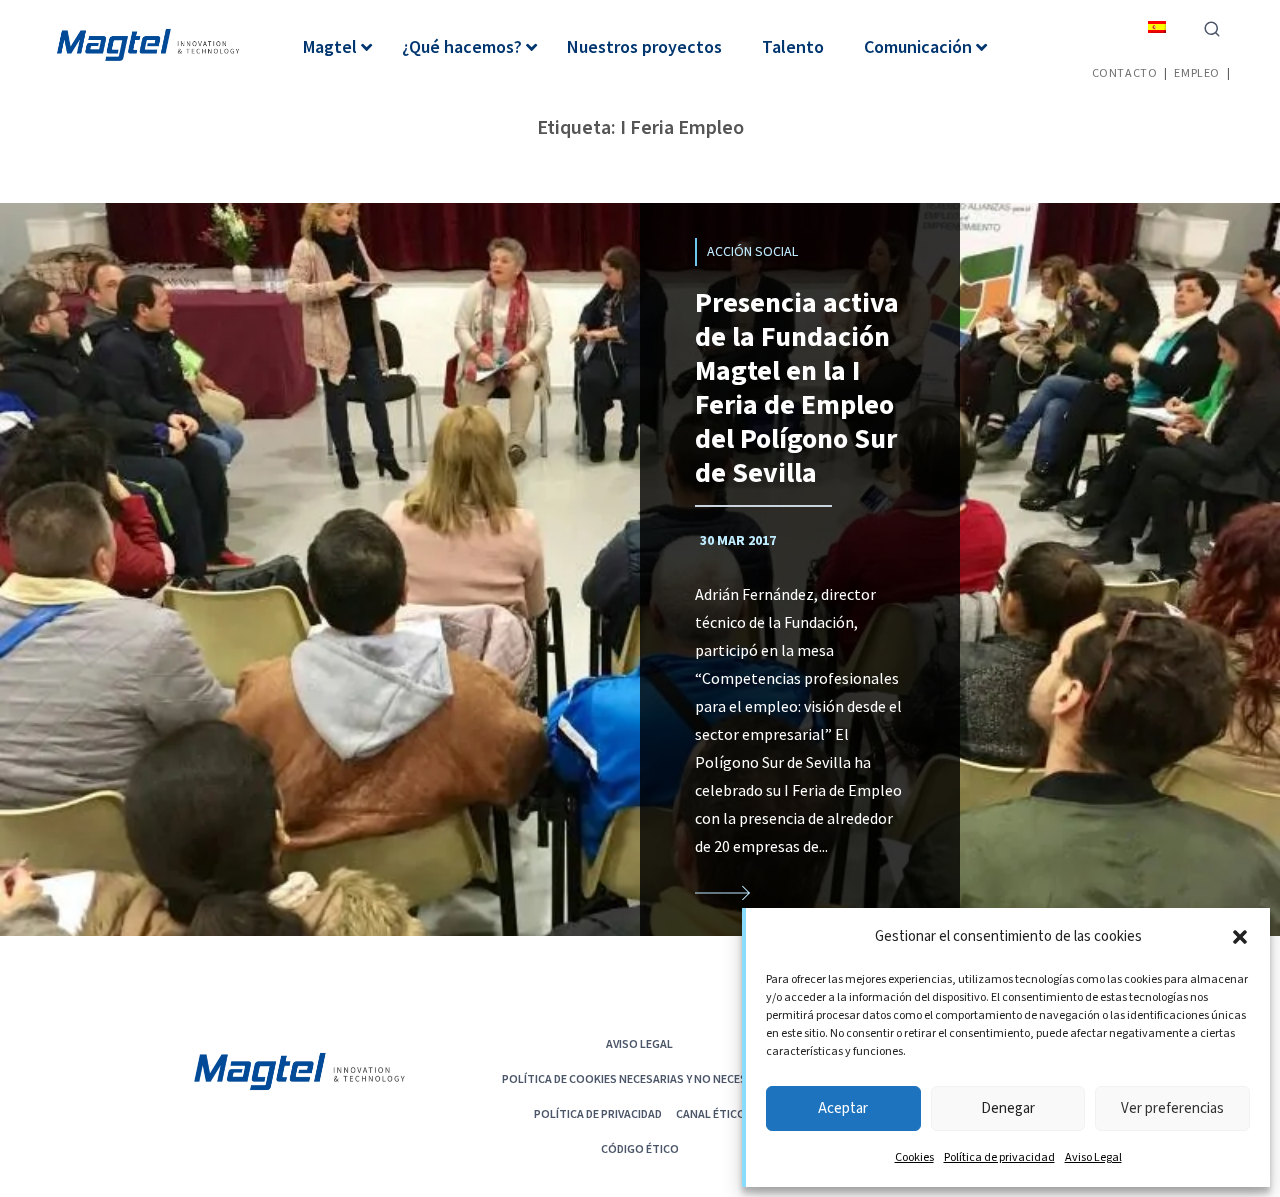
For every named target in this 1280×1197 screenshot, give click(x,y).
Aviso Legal (1093, 1157)
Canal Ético (711, 1113)
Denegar (1008, 1108)
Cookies (914, 1157)
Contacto (1125, 72)
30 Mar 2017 (738, 541)
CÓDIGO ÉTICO (640, 1148)
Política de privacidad (999, 1157)
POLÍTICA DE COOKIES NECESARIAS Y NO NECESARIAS (640, 1078)
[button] (1240, 937)
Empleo (1197, 72)
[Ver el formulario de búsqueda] (1212, 27)
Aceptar (843, 1108)
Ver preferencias (1172, 1108)
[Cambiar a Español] (1157, 26)
